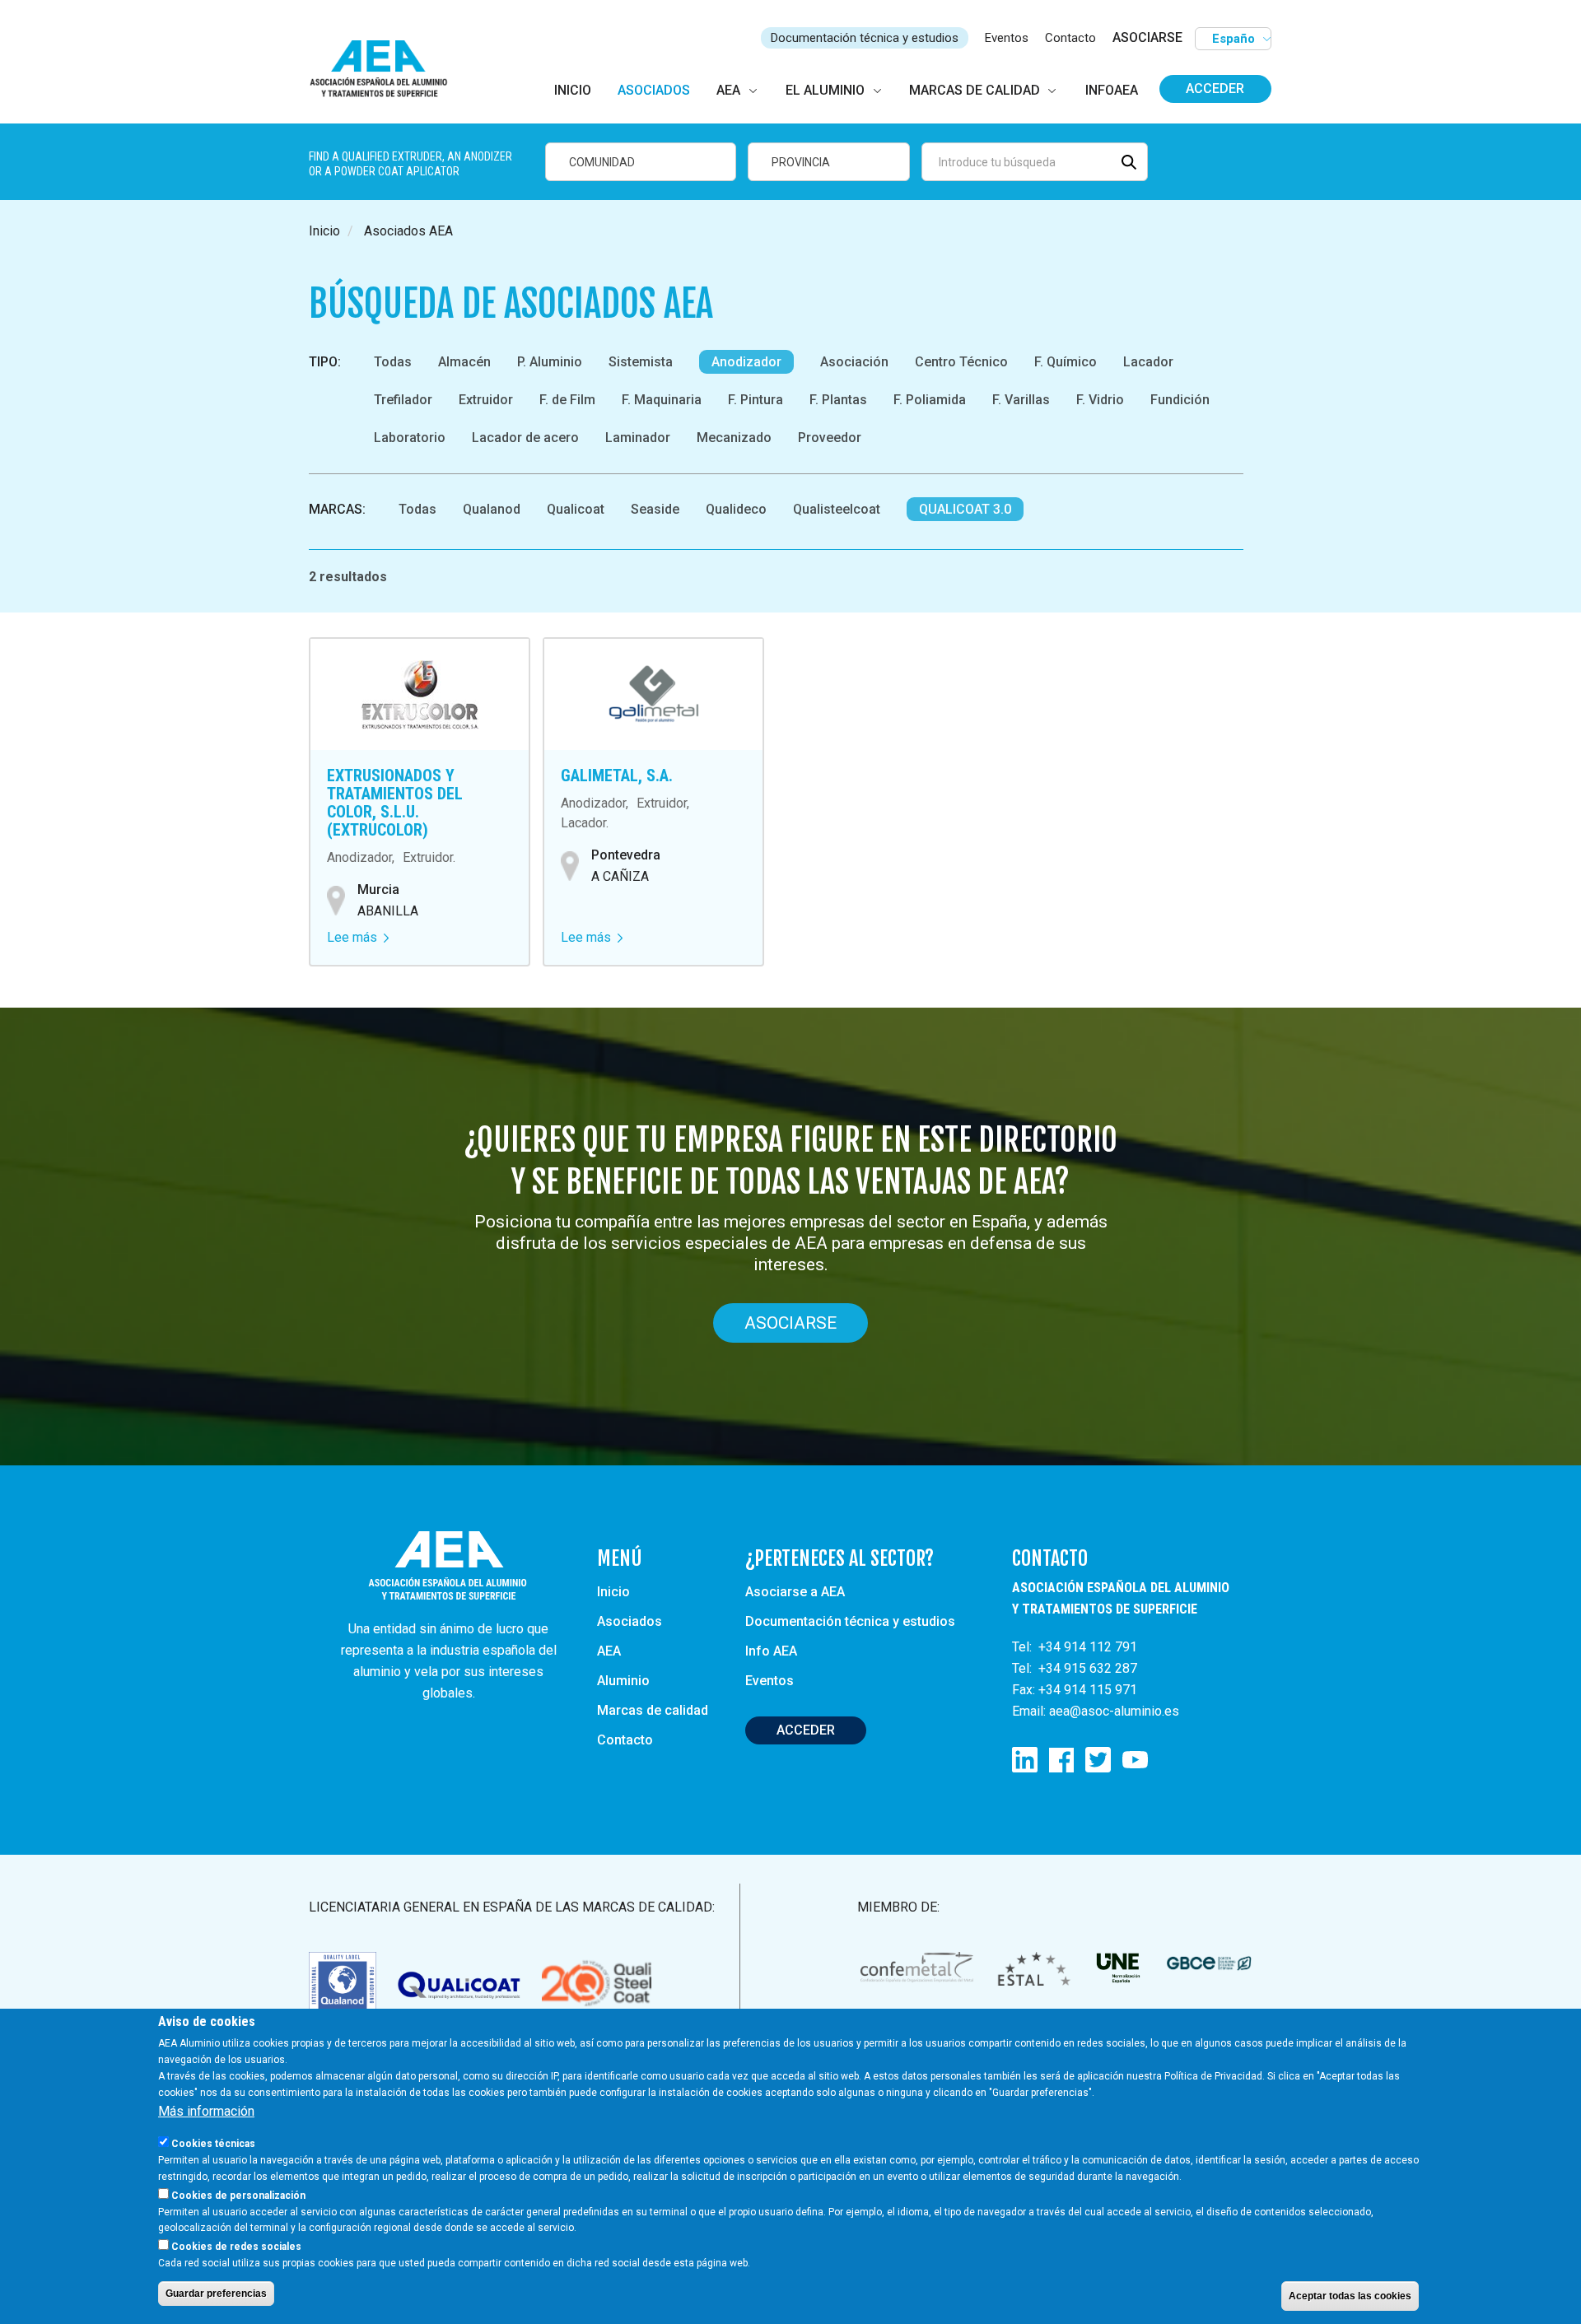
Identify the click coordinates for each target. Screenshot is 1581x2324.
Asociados (630, 1621)
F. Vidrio (1100, 400)
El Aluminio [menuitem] (825, 90)
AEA (609, 1651)
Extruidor (486, 400)
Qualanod (492, 509)
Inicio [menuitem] (573, 90)
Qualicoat (576, 509)
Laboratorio (410, 438)
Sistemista (641, 362)
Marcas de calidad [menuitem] (975, 90)
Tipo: (325, 362)
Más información (206, 2111)
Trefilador (403, 400)
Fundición (1180, 400)
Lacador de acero (525, 438)
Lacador (1148, 362)
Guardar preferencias (216, 2294)
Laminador (638, 438)
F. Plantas (838, 400)
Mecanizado (734, 438)
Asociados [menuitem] (654, 90)
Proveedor (830, 438)
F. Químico (1066, 362)
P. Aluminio (550, 362)
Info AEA (771, 1651)
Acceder (1215, 88)
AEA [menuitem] (728, 90)
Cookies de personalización (238, 2195)
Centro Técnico (961, 362)
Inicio (324, 231)
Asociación (854, 362)
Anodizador (746, 362)
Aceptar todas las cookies (1350, 2296)
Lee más (358, 937)
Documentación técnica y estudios (865, 38)
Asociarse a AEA (795, 1592)
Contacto (1070, 38)
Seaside (655, 509)
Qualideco (736, 509)
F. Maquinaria (662, 400)
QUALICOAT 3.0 (965, 509)
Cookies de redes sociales (236, 2247)
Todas (393, 362)
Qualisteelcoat (837, 509)
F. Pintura (756, 400)
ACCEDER (806, 1730)
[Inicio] (386, 70)
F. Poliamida (930, 400)
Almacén (464, 362)
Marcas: (337, 509)
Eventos (1007, 38)
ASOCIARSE (1147, 37)
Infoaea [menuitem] (1112, 90)
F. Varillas (1021, 400)
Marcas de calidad (653, 1710)
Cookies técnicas (213, 2143)
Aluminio (623, 1681)
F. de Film (567, 400)
